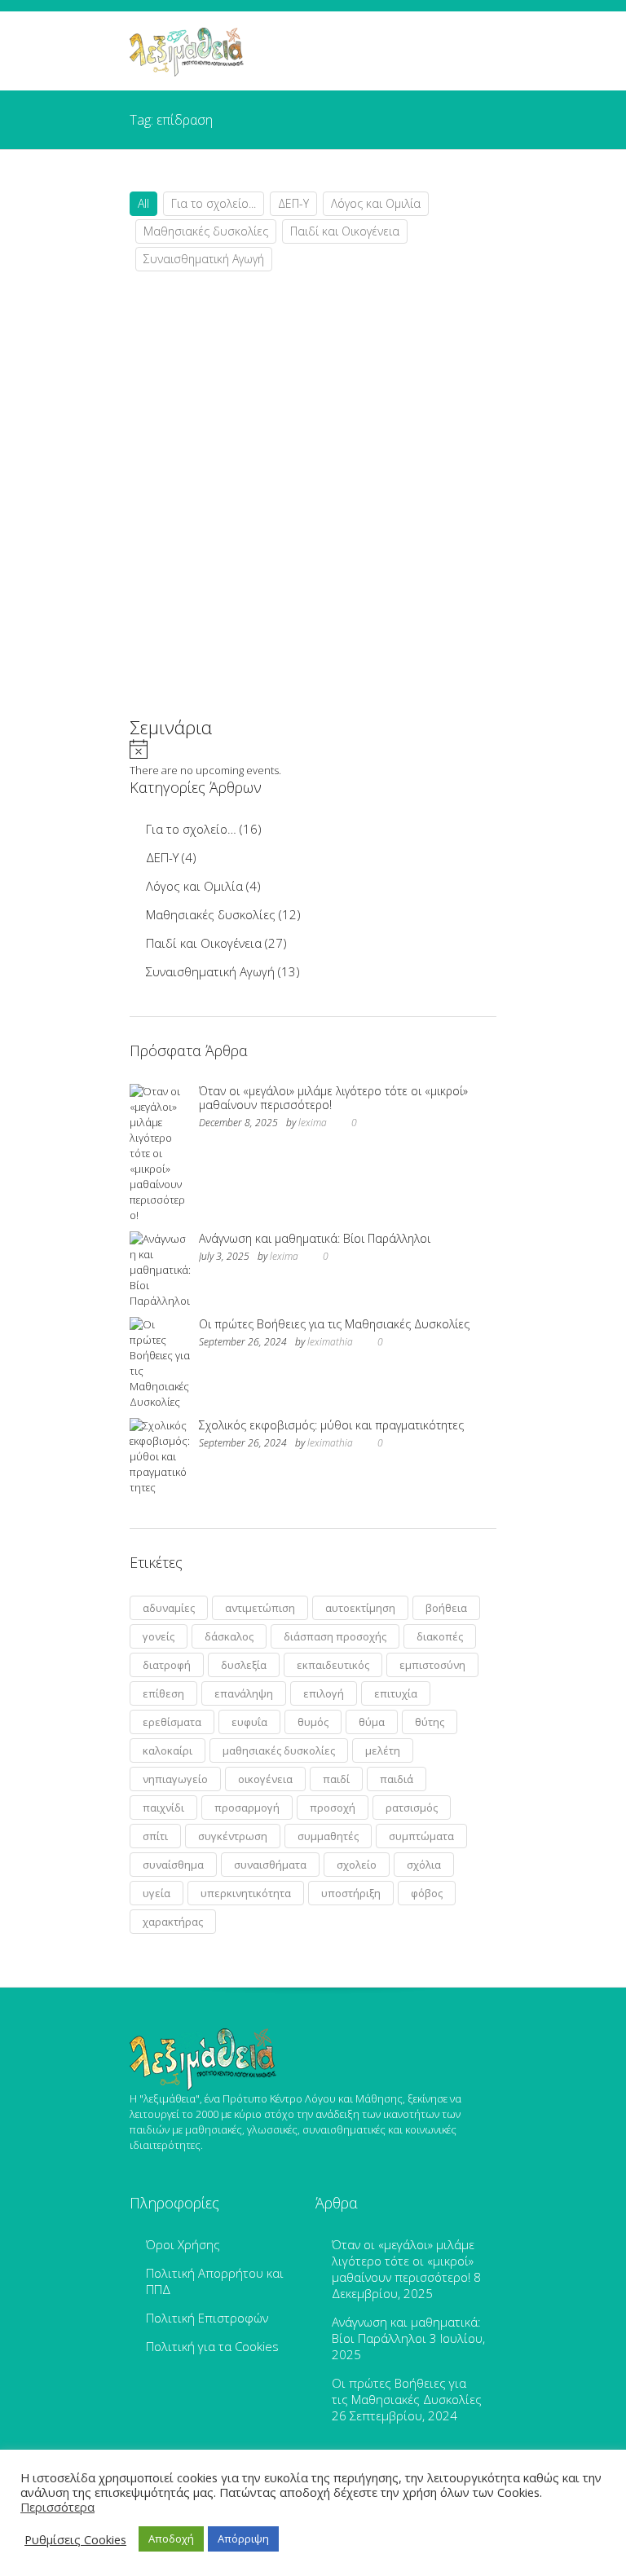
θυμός (313, 1722)
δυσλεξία (244, 1665)
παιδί (336, 1779)
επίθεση (163, 1693)
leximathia (330, 1342)
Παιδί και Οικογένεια (345, 231)
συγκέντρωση (233, 1836)
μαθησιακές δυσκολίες (279, 1750)
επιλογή (324, 1693)
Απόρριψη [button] (243, 2539)
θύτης (430, 1722)
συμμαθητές (328, 1836)
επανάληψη (244, 1693)
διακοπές (440, 1636)
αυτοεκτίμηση (360, 1608)
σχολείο (357, 1865)
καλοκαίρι (168, 1750)
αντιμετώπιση (260, 1608)
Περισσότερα (57, 2507)
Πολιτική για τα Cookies (212, 2346)
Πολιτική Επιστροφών (207, 2318)
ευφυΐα (249, 1722)
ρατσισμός (412, 1808)
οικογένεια (265, 1779)
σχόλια (424, 1865)
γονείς (159, 1636)
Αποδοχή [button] (171, 2539)
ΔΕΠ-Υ (293, 203)
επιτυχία (396, 1693)
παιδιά (397, 1779)
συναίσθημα (173, 1865)
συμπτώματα (421, 1836)
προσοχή (333, 1808)
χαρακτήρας (173, 1922)
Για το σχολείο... (214, 203)
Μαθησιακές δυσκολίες (206, 231)
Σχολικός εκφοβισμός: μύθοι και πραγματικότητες (331, 1425)
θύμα (372, 1722)
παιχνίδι (163, 1808)
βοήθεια (446, 1608)
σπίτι (155, 1836)
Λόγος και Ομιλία (376, 203)
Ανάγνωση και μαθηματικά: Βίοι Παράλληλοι (315, 1238)
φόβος (427, 1893)
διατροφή (167, 1665)
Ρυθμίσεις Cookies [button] (75, 2539)
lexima (313, 1123)
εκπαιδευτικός (333, 1665)
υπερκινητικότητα (246, 1893)
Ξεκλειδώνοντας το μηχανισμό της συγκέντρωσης (260, 559)
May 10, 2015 (191, 652)
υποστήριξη (351, 1893)
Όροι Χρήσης (183, 2244)
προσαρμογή (247, 1808)
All (143, 203)
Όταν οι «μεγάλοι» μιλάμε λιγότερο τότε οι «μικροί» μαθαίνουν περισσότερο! (333, 1098)
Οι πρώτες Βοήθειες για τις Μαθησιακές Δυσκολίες (334, 1324)
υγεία (156, 1893)
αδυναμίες (169, 1608)
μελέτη (383, 1750)
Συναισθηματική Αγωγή (204, 259)
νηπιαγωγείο (175, 1779)
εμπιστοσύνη (432, 1665)
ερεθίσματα (172, 1722)
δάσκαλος (229, 1636)
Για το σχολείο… (191, 829)
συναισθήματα (270, 1865)
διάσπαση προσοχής (335, 1636)
